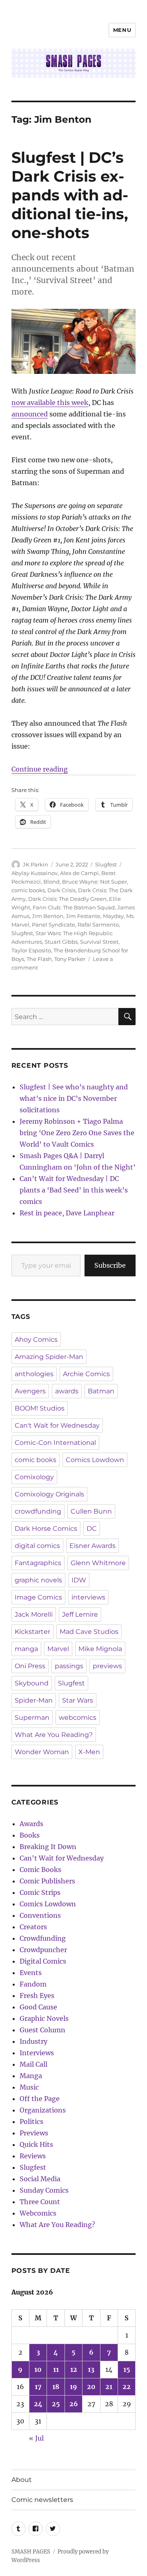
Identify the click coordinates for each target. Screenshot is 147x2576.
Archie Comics (86, 1374)
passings (69, 1666)
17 (38, 2387)
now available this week (50, 403)
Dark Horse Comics (46, 1529)
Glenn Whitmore (98, 1563)
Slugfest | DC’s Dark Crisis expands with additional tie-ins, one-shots (70, 195)
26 (74, 2404)
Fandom (33, 1984)
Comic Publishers (47, 1881)
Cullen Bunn (91, 1511)
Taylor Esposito (31, 950)
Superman (32, 1718)
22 (127, 2387)
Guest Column (42, 2030)
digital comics (37, 1546)
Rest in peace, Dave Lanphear (67, 1213)
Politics (31, 2122)
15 (127, 2369)
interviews (88, 1597)
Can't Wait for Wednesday (57, 1425)
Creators (33, 1927)
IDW (79, 1580)
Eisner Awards (92, 1546)
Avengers (30, 1391)
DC (92, 1529)
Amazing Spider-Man (49, 1357)
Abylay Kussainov (35, 873)
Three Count (40, 2202)
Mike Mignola (100, 1649)
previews (107, 1666)
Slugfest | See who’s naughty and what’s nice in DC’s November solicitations (74, 1098)
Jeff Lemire (80, 1614)
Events (31, 1973)
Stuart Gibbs (61, 942)
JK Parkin (36, 864)
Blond (51, 882)
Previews (34, 2133)
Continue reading (40, 769)
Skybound (32, 1683)
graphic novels (38, 1580)
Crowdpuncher (43, 1950)
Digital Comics (43, 1961)
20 (91, 2387)
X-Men (89, 1752)
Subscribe (110, 1265)
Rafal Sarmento (98, 925)
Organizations (43, 2110)
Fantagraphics (38, 1563)
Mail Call (33, 2064)
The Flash (39, 959)
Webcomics (38, 2213)
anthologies (34, 1374)
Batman (101, 1391)
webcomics (78, 1718)
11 (56, 2369)
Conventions (40, 1915)
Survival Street (99, 942)
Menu (122, 30)
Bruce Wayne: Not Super (95, 882)
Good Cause (38, 2007)
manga (26, 1649)
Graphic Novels (44, 2018)
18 (56, 2387)
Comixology (34, 1477)
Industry (33, 2041)
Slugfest (106, 864)
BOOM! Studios (40, 1408)
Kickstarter (32, 1632)
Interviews (37, 2053)
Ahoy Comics (36, 1340)
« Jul (36, 2438)
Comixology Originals (49, 1494)
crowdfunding (38, 1511)
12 (74, 2369)
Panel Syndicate (53, 925)
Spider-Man (34, 1700)
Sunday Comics (44, 2190)
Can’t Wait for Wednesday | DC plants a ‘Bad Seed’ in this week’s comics (74, 1190)
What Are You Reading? (54, 1735)
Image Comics (38, 1597)
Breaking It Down (48, 1847)
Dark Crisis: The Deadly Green (67, 899)
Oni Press (30, 1666)
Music (29, 2087)
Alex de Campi (79, 873)
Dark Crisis (61, 890)
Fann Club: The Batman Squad (74, 907)
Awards (31, 1824)
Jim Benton (48, 916)
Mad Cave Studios (89, 1632)
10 (38, 2369)
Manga (31, 2076)
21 (109, 2387)
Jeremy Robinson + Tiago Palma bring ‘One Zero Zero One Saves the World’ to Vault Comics (77, 1133)
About (22, 2480)
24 (38, 2404)
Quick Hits (36, 2144)
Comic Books (40, 1870)
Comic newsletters (42, 2500)
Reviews (33, 2156)
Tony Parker (70, 959)
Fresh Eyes (37, 1996)
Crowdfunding (43, 1938)
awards (67, 1391)
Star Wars (78, 1700)
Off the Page (40, 2099)
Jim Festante (83, 916)
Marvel (58, 1649)
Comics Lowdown (95, 1460)
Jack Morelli (34, 1614)
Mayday (113, 916)
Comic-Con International (55, 1443)
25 (56, 2404)
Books (30, 1835)
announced (30, 414)
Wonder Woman (42, 1752)
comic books (28, 890)
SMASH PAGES (31, 2552)
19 (73, 2387)
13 (91, 2369)
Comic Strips (40, 1892)
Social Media (40, 2179)
